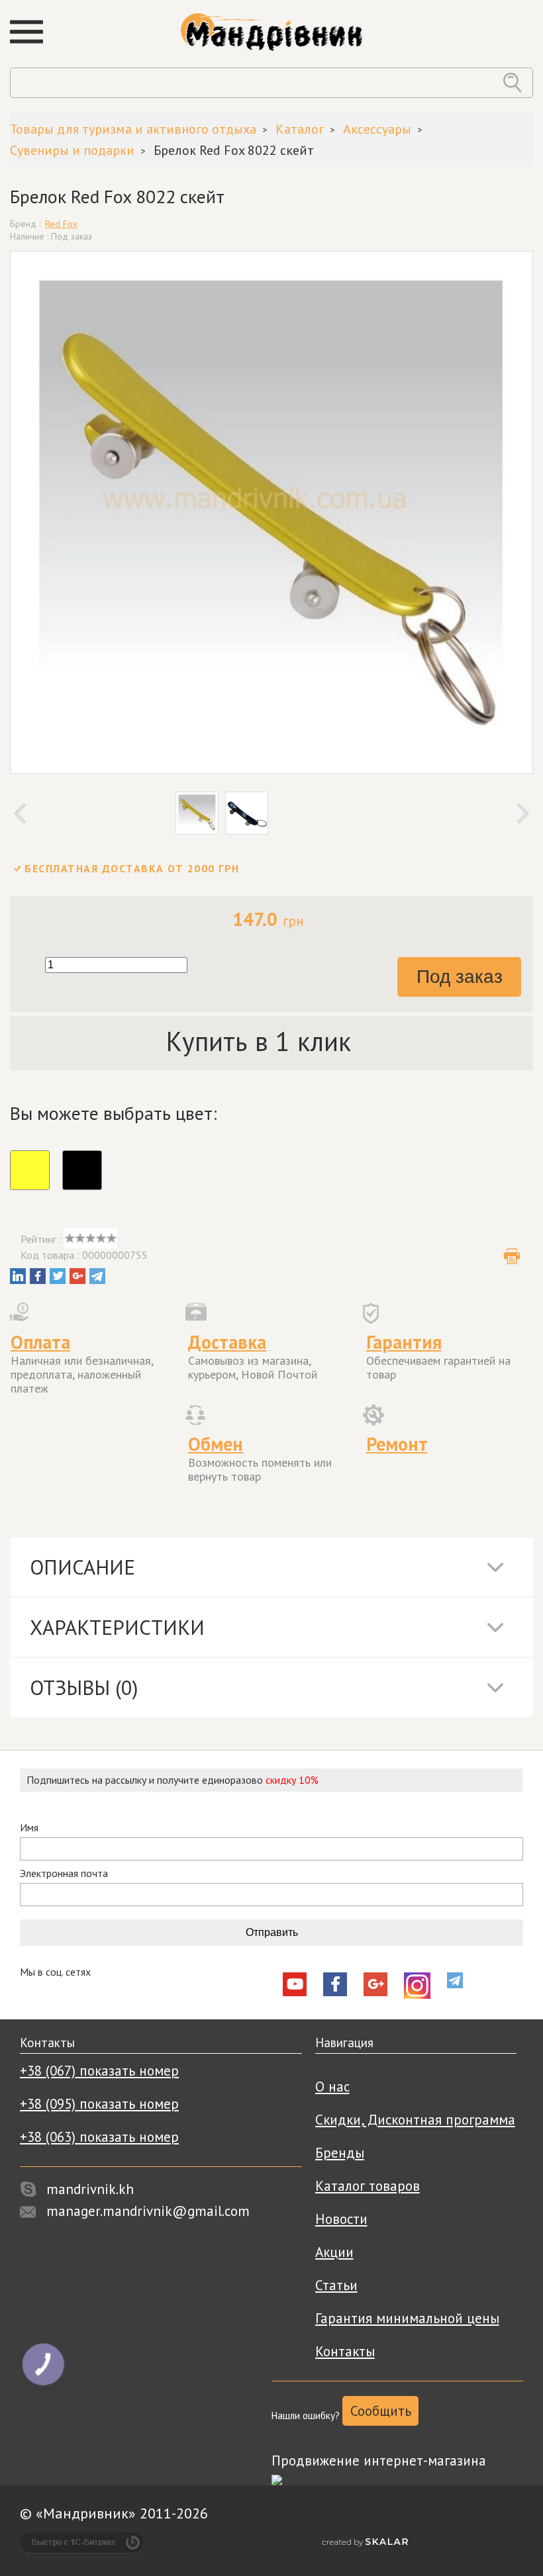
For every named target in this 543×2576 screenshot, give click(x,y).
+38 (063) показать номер (99, 2137)
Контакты (345, 2351)
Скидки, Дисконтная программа (415, 2120)
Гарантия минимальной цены (407, 2318)
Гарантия (404, 1342)
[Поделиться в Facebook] (38, 1276)
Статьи (336, 2285)
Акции (334, 2252)
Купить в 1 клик (259, 1041)
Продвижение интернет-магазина (379, 2461)
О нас (332, 2087)
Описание (82, 1567)
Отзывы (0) (84, 1687)
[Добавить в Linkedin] (18, 1276)
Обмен (216, 1444)
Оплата (40, 1342)
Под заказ (460, 977)
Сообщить (381, 2411)
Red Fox (61, 224)
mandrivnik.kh (90, 2189)
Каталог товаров (368, 2186)
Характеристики (117, 1627)
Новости (341, 2219)
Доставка (227, 1342)
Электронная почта (64, 1873)
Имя (29, 1828)
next (523, 813)
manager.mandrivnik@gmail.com (148, 2211)
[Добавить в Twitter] (58, 1276)
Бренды (340, 2153)
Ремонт (397, 1444)
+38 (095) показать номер (99, 2104)
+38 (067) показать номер (99, 2071)
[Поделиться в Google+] (77, 1276)
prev (20, 813)
